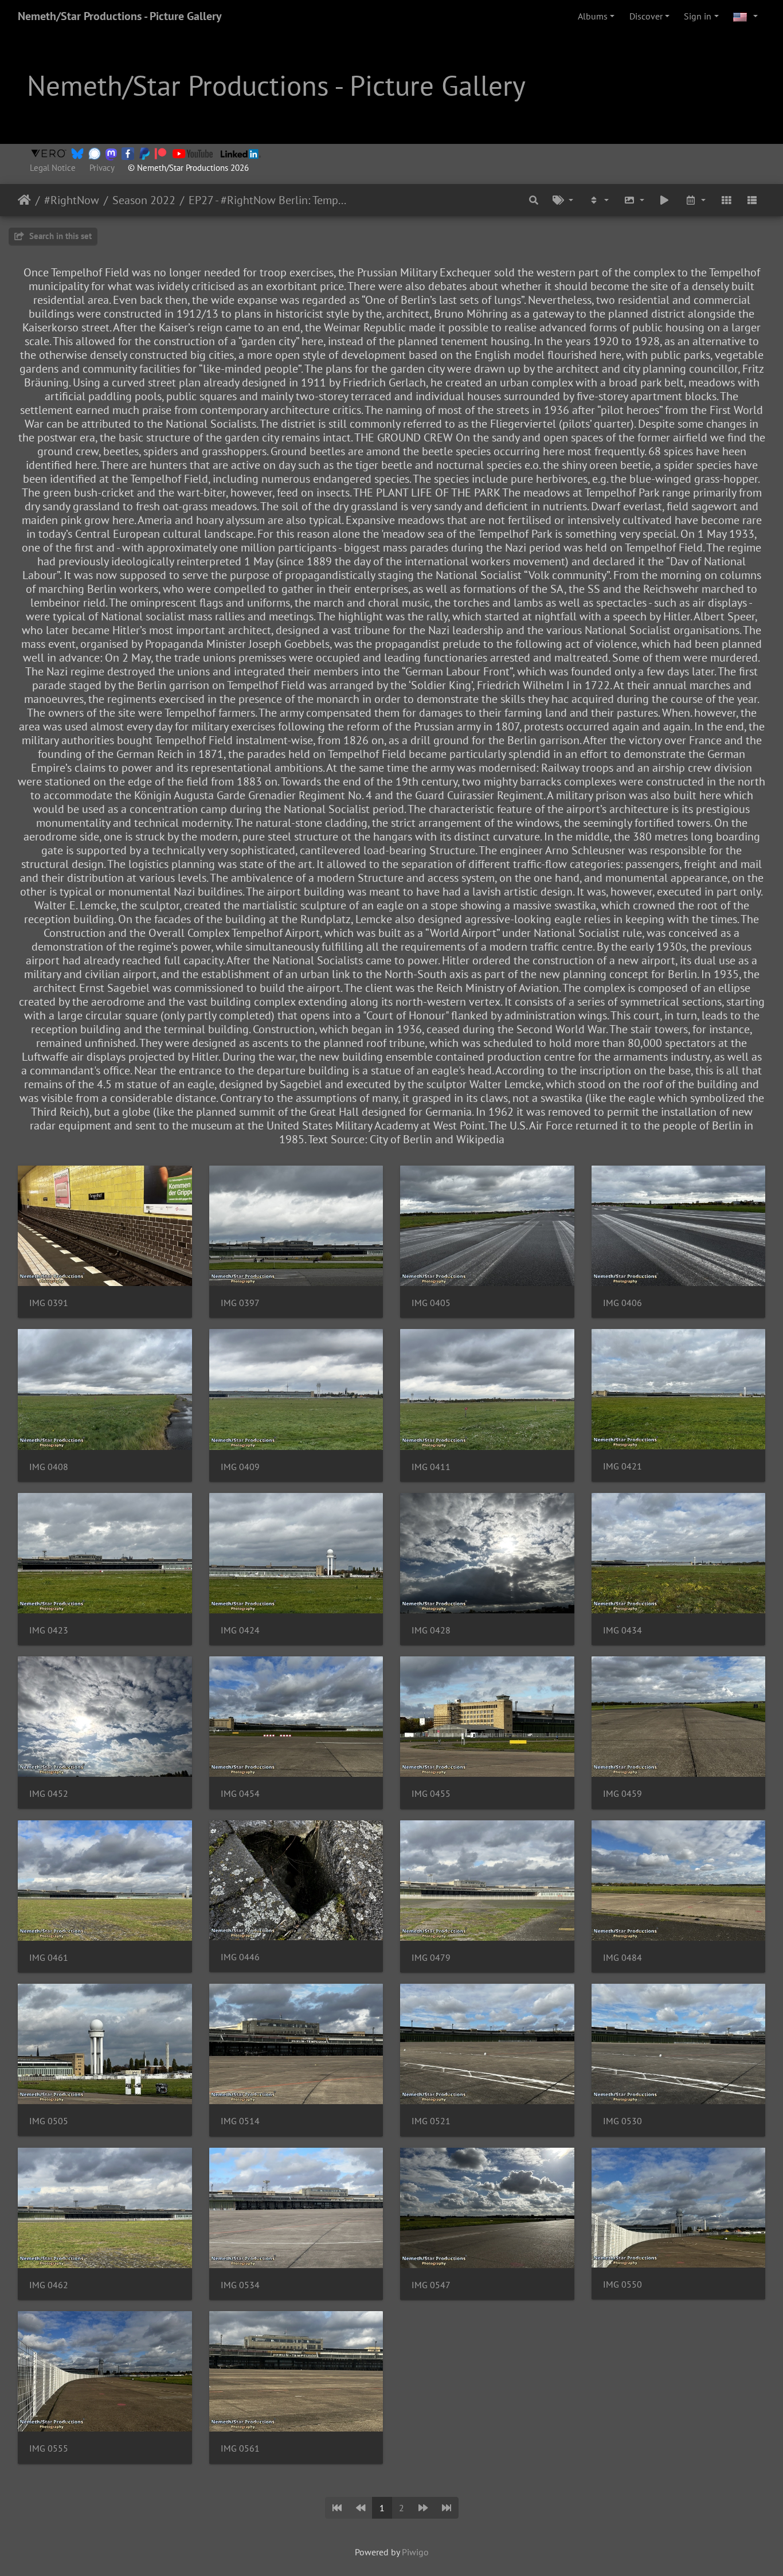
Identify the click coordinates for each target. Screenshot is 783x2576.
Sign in (698, 16)
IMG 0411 (431, 1467)
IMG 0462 (49, 2285)
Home (24, 200)
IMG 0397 (240, 1303)
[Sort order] (598, 200)
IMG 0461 (49, 1958)
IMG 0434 (623, 1630)
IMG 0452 (49, 1794)
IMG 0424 (240, 1630)
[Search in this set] (534, 200)
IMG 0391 (49, 1303)
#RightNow (72, 200)
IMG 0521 (431, 2121)
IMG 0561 (240, 2448)
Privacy (102, 168)
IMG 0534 (240, 2285)
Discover (646, 16)
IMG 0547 (431, 2285)
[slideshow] (665, 200)
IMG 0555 (49, 2448)
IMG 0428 (431, 1630)
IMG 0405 (431, 1303)
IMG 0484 (623, 1958)
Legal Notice (53, 168)
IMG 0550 (623, 2284)
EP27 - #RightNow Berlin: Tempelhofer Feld (268, 200)
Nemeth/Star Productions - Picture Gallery (120, 16)
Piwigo (415, 2552)
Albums (593, 16)
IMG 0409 (240, 1467)
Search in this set (59, 236)
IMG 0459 (623, 1794)
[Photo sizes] (634, 200)
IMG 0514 (240, 2121)
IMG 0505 (49, 2121)
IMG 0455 (431, 1794)
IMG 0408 (49, 1467)
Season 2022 (144, 200)
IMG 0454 (240, 1794)
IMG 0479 (431, 1958)
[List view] (752, 200)
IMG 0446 (240, 1957)
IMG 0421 (623, 1466)
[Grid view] (726, 200)
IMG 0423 (49, 1630)
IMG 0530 (623, 2121)
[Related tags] (563, 200)
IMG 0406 (623, 1303)
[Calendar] (695, 200)
